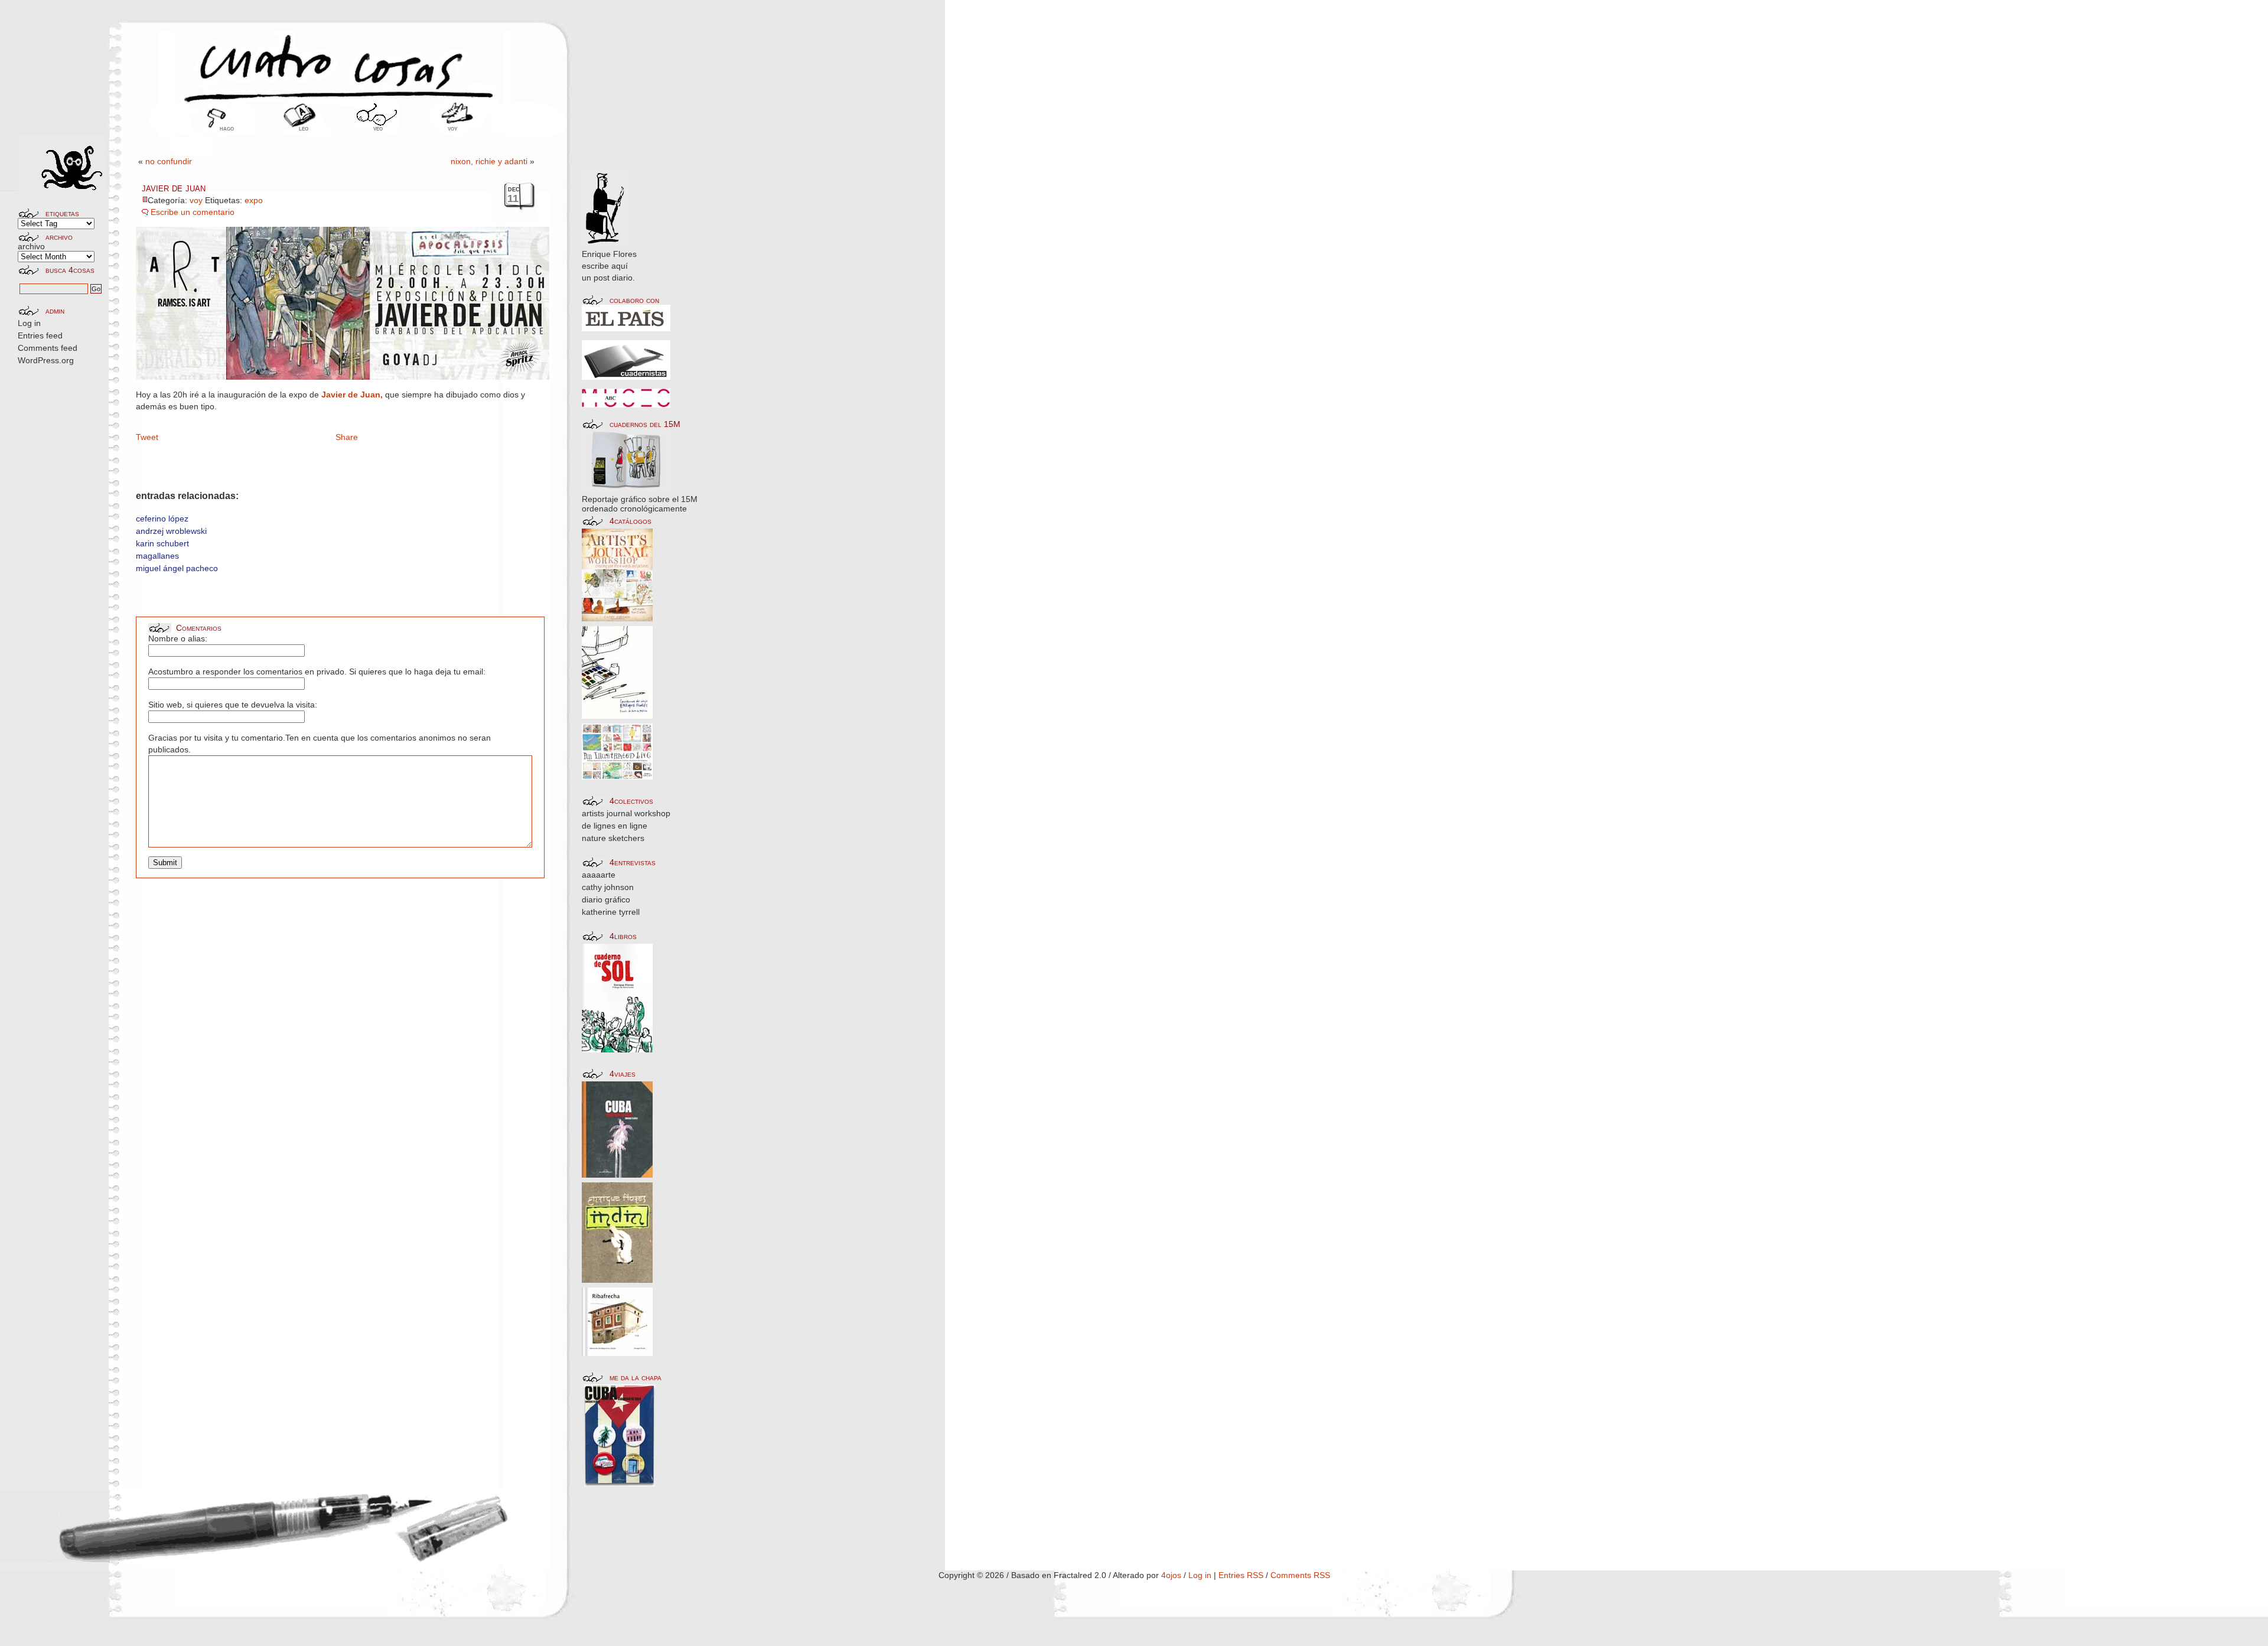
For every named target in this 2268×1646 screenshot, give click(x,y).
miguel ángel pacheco (177, 568)
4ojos (1171, 1575)
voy (452, 128)
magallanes (157, 556)
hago (227, 128)
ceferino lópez (162, 519)
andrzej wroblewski (171, 531)
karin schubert (162, 543)
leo (304, 128)
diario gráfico (606, 899)
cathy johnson (608, 887)
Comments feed (48, 348)
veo (378, 128)
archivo (31, 246)
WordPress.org (46, 360)
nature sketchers (613, 838)
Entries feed (40, 335)
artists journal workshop (626, 813)
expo (254, 200)
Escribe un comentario (193, 212)
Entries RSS (1241, 1575)
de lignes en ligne (615, 826)
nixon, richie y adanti (489, 161)
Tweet (147, 437)
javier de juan (174, 188)
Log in (29, 323)
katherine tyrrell (611, 912)
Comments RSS (1300, 1575)
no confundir (169, 161)
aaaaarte (599, 875)
